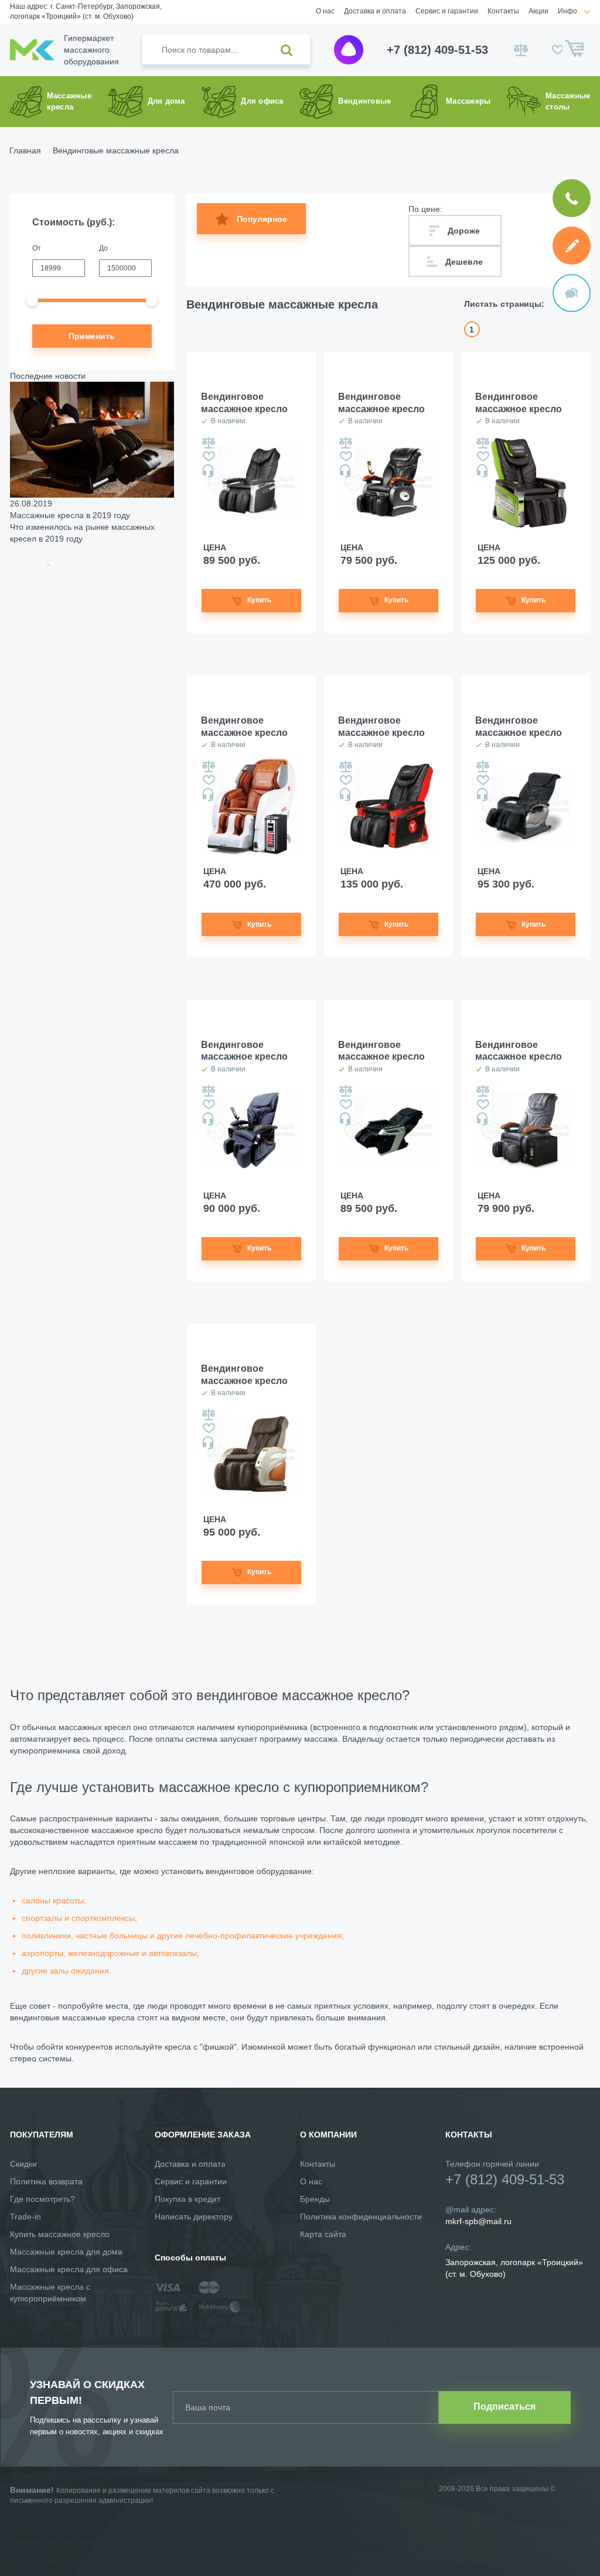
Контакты (503, 11)
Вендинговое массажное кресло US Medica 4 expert (519, 404)
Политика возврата (46, 2181)
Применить (92, 336)
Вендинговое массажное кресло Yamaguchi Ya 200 (381, 727)
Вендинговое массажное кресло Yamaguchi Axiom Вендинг (244, 727)
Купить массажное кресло (60, 2234)
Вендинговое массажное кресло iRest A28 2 (244, 1052)
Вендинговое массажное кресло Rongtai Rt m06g (244, 404)
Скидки (23, 2164)
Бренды (315, 2199)
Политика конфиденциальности (361, 2217)
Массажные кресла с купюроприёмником (50, 2293)
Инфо (567, 11)
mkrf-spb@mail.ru (478, 2221)
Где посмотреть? (42, 2199)
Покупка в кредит (187, 2199)
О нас (325, 11)
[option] (92, 463)
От (37, 248)
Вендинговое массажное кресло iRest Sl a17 (519, 1052)
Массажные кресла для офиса (69, 2269)
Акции (538, 11)
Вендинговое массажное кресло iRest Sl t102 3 (381, 1052)
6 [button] (136, 565)
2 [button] (66, 565)
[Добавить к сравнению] (209, 443)
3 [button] (83, 565)
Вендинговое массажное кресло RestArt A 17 (381, 404)
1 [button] (48, 565)
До (103, 248)
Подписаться (504, 2407)
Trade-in (25, 2217)
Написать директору (194, 2217)
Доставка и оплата (375, 11)
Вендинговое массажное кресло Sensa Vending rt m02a (244, 1376)
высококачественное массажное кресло (86, 1830)
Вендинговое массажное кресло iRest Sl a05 (519, 727)
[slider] (32, 300)
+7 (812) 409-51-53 (437, 50)
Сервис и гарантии (447, 11)
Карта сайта (323, 2234)
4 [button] (101, 565)
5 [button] (118, 565)
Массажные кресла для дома (66, 2252)
